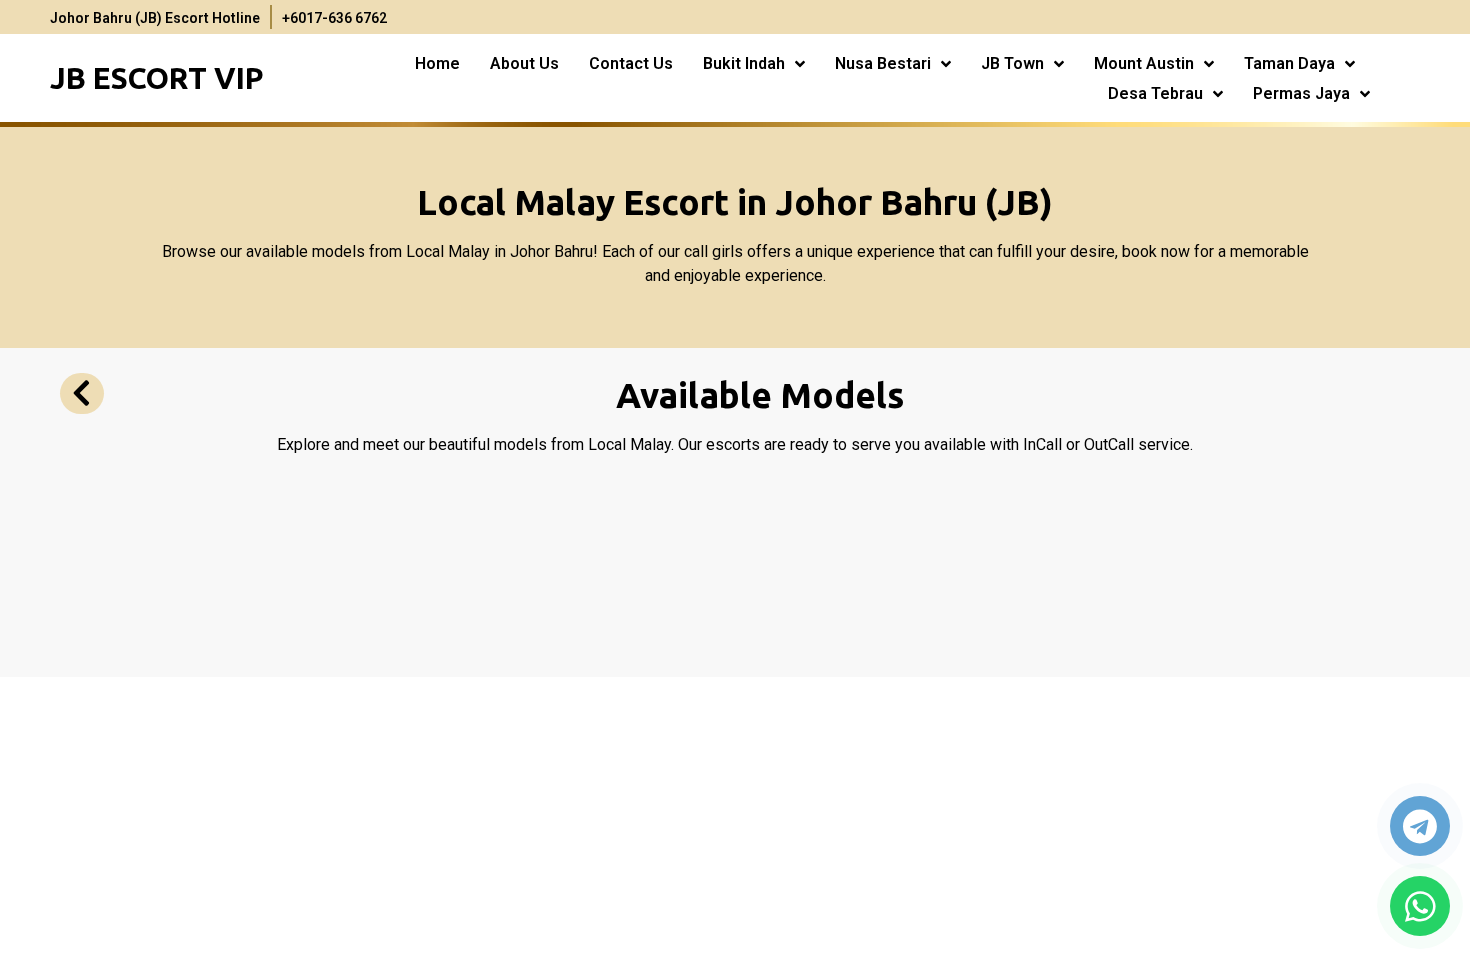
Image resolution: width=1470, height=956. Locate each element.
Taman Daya (1289, 63)
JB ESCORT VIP (157, 78)
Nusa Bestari (883, 63)
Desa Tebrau (1155, 93)
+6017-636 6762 (334, 18)
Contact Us (631, 63)
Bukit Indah (744, 63)
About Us (524, 63)
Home (437, 63)
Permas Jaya (1301, 93)
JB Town (1012, 63)
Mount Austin (1144, 63)
